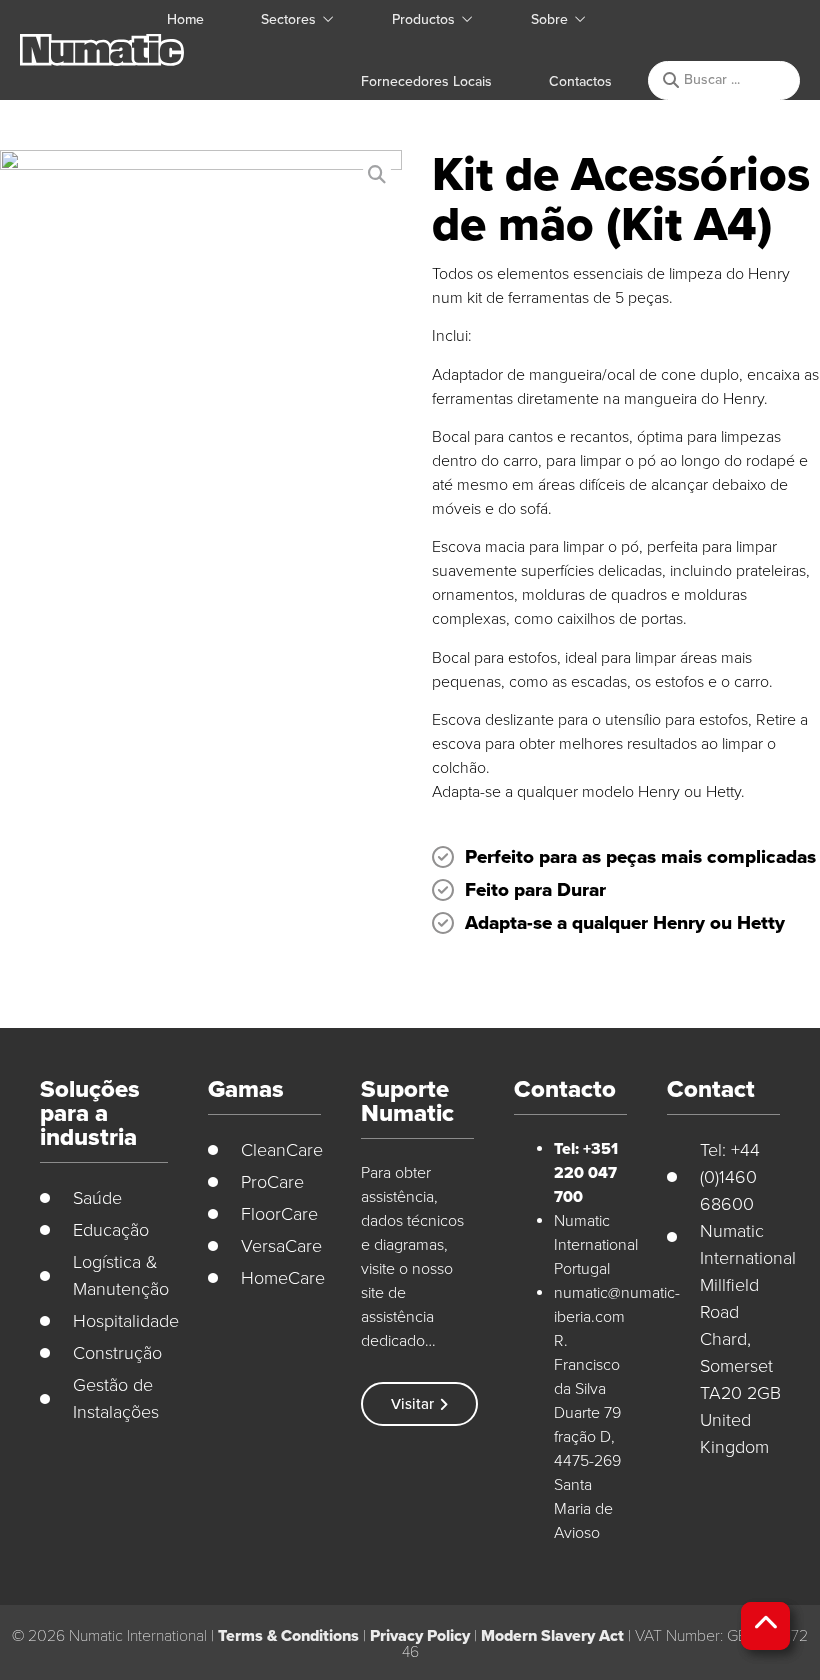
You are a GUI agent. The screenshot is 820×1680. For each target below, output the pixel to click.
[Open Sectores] (328, 19)
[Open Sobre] (580, 19)
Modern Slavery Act (552, 1636)
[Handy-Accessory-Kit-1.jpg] (201, 351)
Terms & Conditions (288, 1636)
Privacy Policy (420, 1636)
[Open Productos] (467, 19)
